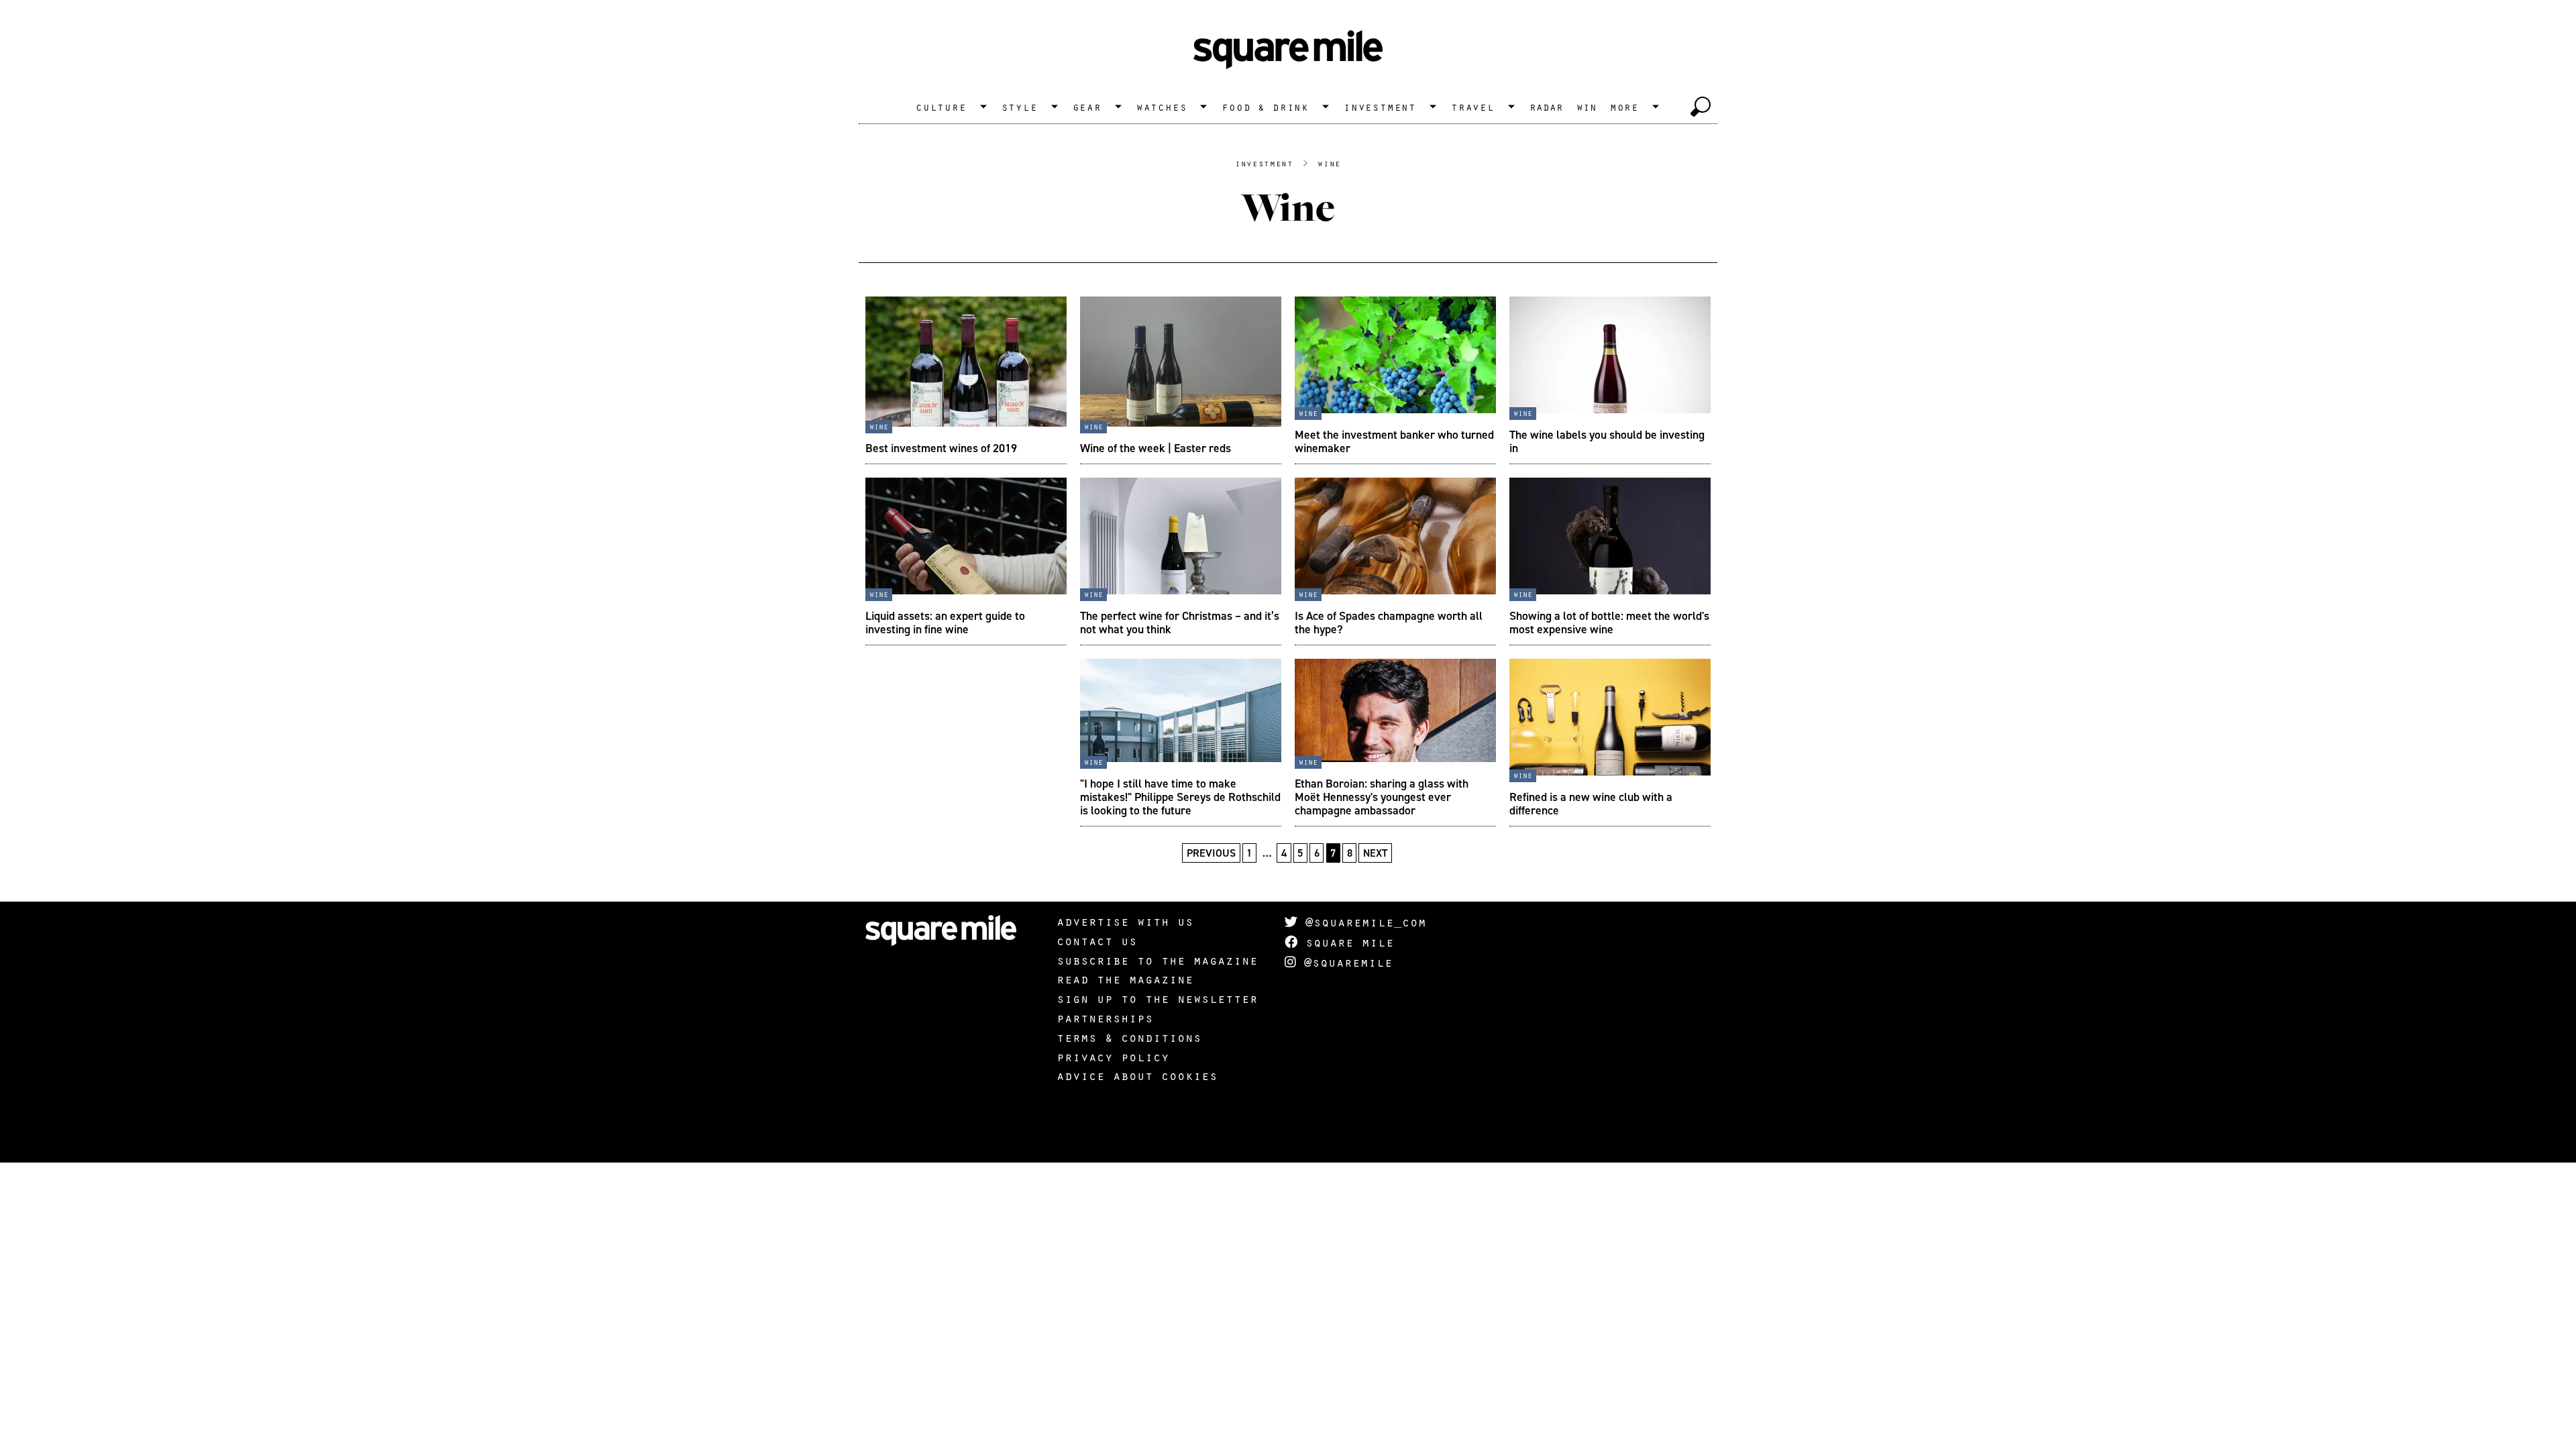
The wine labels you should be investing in (1607, 441)
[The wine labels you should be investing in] (1610, 380)
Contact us (1097, 941)
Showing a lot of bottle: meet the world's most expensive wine (1609, 622)
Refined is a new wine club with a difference (1591, 803)
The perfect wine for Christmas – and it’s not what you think (1180, 622)
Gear (1087, 107)
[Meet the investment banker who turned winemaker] (1395, 380)
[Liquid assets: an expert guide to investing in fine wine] (966, 561)
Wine (1329, 163)
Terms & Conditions (1129, 1037)
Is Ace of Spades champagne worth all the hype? (1389, 622)
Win (1587, 107)
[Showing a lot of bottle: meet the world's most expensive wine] (1610, 561)
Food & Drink (1265, 107)
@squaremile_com (1362, 922)
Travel (1473, 107)
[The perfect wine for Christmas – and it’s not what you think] (1181, 561)
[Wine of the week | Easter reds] (1181, 380)
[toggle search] (1701, 107)
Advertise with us (1125, 921)
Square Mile (1346, 942)
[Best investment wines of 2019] (966, 380)
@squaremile (1344, 962)
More (1624, 107)
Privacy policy (1113, 1057)
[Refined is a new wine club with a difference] (1610, 743)
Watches (1162, 107)
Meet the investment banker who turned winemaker (1394, 441)
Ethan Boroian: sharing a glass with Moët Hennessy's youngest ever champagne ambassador (1382, 797)
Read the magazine (1125, 979)
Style (1020, 107)
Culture (941, 107)
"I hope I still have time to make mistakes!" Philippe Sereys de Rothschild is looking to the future (1180, 797)
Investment (1380, 107)
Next (1375, 853)
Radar (1546, 107)
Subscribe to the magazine (1157, 960)
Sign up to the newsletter (1157, 998)
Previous (1211, 853)
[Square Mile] (1288, 50)
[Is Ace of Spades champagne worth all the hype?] (1395, 561)
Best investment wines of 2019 (941, 448)
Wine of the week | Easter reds (1156, 448)
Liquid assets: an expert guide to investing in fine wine (945, 622)
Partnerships (1105, 1018)
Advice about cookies (1137, 1075)
